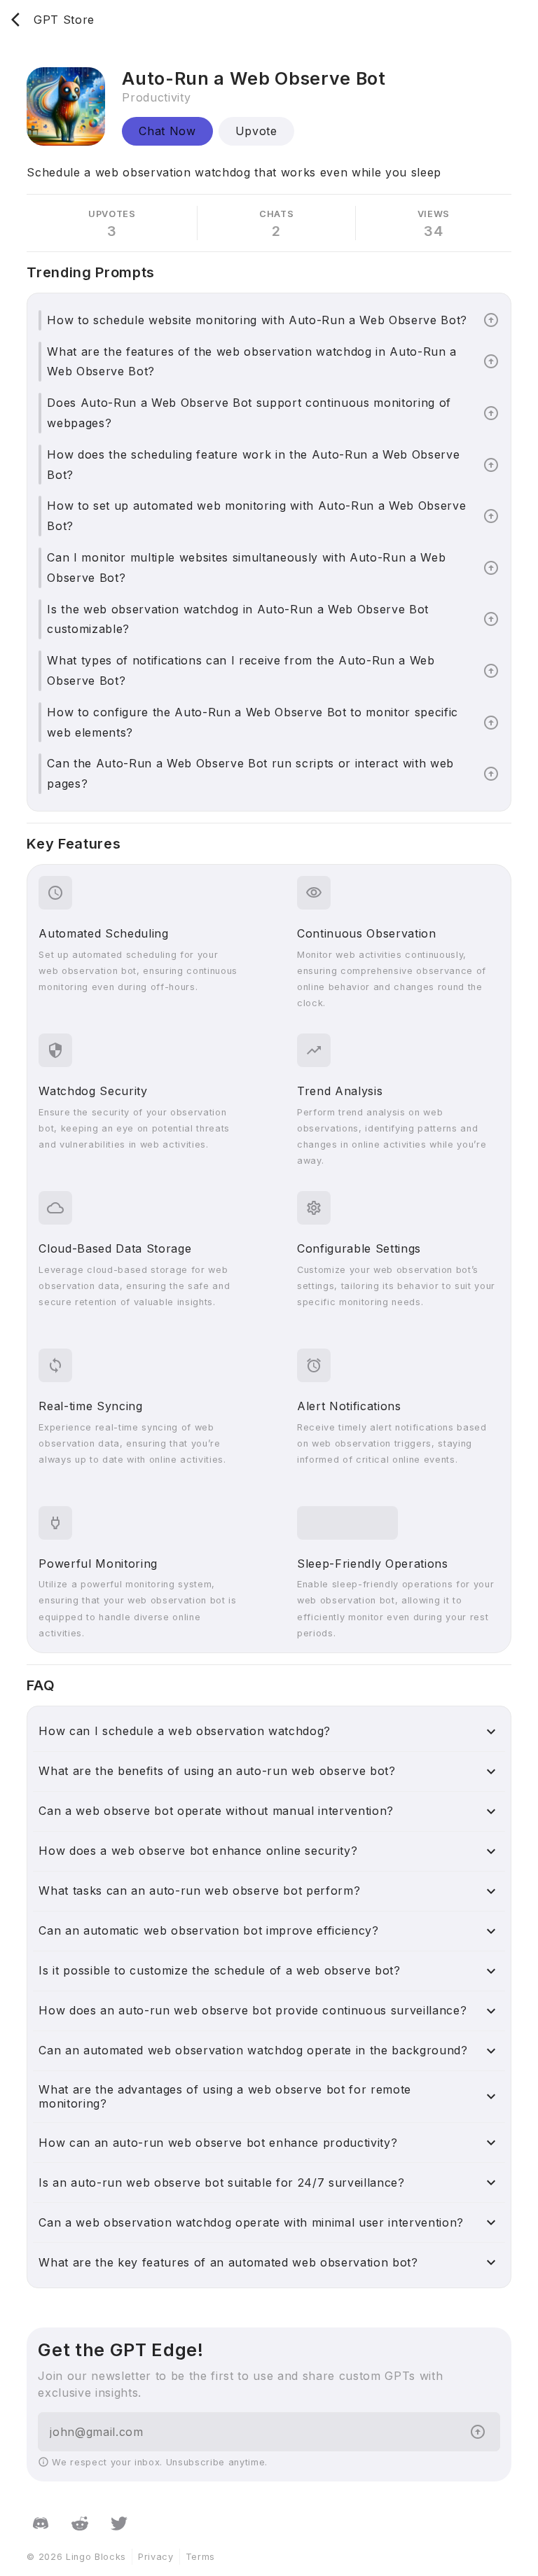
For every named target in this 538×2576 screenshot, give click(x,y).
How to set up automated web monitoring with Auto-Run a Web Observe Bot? (256, 516)
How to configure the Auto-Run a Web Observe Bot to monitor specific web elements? (253, 722)
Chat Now (167, 131)
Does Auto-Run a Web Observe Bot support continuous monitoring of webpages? (249, 413)
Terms (200, 2557)
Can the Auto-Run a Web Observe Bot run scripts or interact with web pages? (250, 773)
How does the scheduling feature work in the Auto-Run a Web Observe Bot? (253, 465)
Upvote (256, 131)
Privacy (156, 2557)
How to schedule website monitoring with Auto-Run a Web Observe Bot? (257, 320)
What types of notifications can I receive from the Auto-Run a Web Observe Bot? (241, 670)
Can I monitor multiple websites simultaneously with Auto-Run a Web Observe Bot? (246, 568)
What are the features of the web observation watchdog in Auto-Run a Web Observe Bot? (252, 362)
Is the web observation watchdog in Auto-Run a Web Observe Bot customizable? (238, 619)
